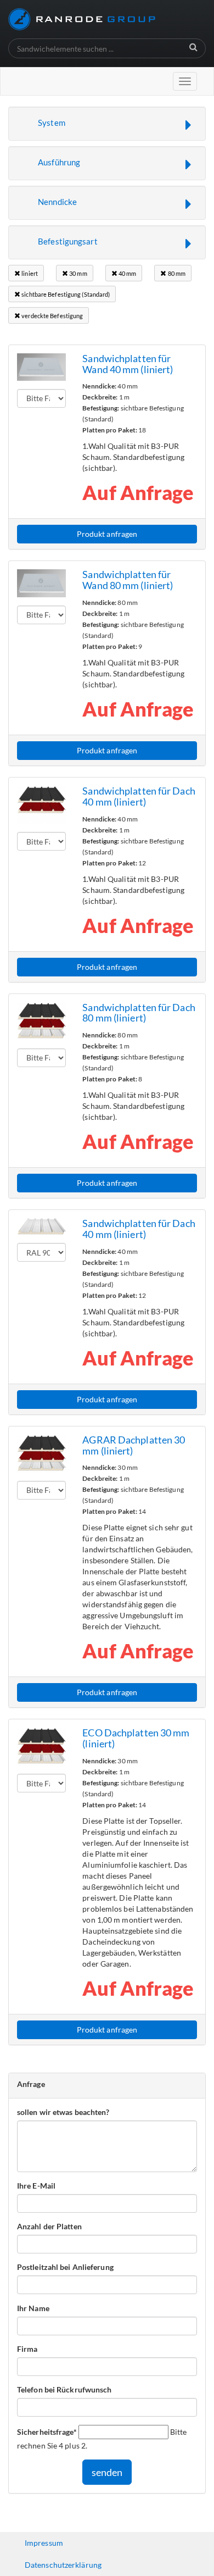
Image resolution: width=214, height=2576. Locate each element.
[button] (107, 124)
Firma (27, 2349)
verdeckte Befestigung (52, 316)
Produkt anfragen (107, 534)
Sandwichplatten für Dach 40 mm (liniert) (139, 796)
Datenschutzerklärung (63, 2565)
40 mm (127, 273)
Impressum (44, 2543)
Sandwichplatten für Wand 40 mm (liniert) (128, 364)
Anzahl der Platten (49, 2226)
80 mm (176, 273)
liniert (29, 273)
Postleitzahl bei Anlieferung (65, 2267)
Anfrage (31, 2084)
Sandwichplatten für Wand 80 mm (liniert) (128, 580)
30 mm (78, 273)
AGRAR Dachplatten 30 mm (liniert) (134, 1445)
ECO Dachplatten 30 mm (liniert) (136, 1738)
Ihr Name (33, 2308)
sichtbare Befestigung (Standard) (65, 294)
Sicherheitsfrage (47, 2431)
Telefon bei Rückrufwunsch (64, 2389)
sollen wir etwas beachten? (63, 2112)
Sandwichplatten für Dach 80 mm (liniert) (139, 1013)
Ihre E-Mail (36, 2186)
